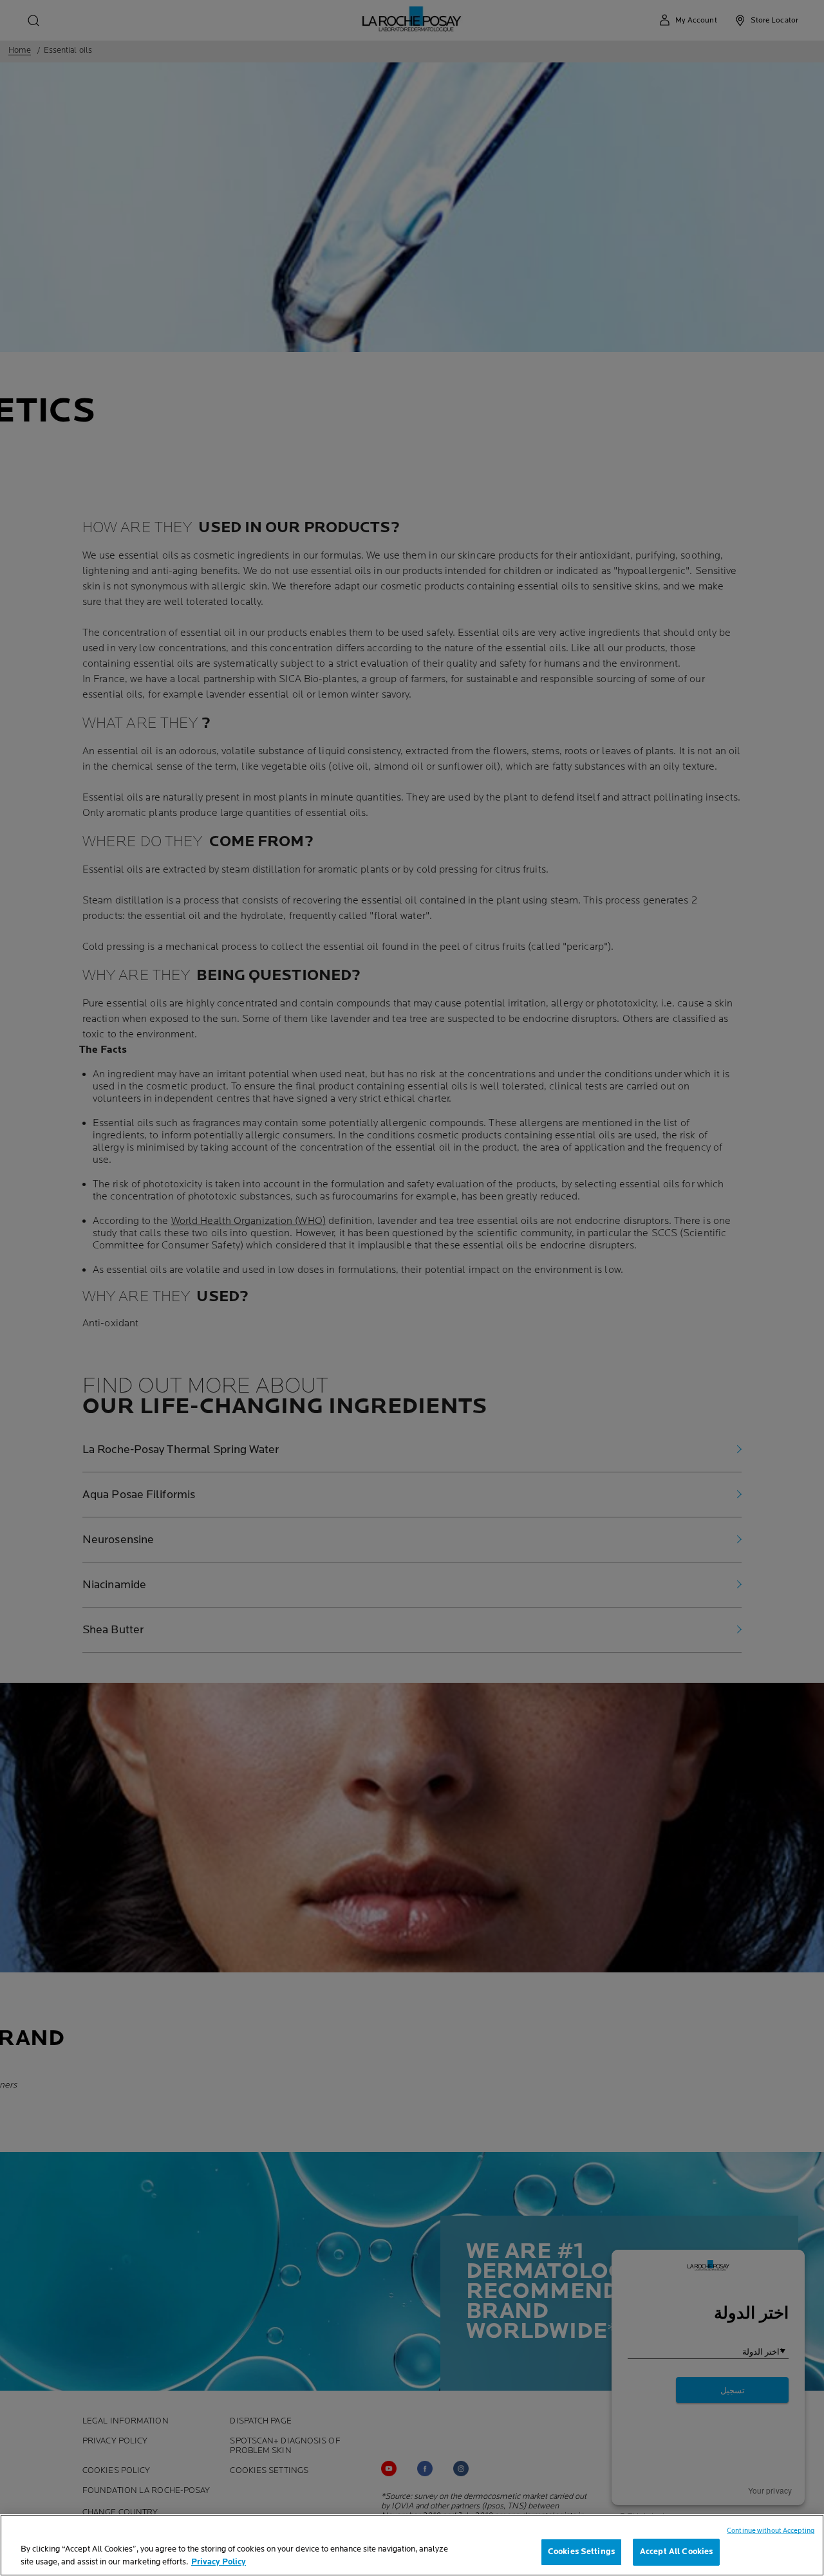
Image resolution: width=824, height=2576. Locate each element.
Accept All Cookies (676, 2552)
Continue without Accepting (771, 2531)
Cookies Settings (581, 2552)
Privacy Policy (219, 2562)
